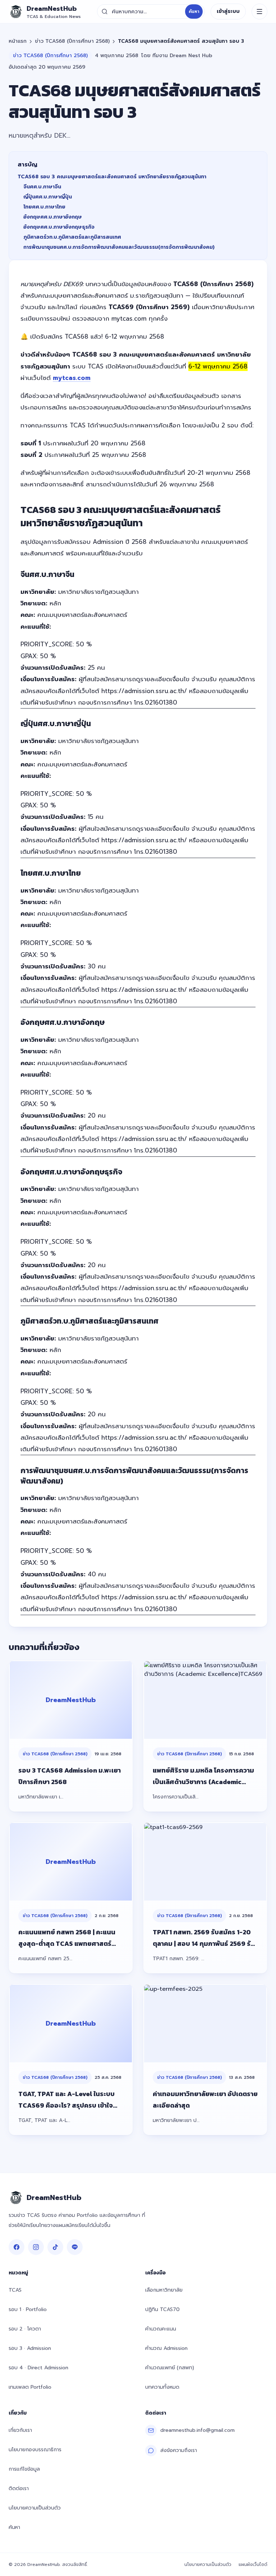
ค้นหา (194, 12)
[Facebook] (17, 2247)
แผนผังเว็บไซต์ (253, 2564)
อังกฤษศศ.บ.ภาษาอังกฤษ (53, 217)
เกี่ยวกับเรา (20, 2430)
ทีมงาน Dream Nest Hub (182, 56)
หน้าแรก (18, 41)
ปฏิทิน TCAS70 (162, 2309)
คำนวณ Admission (166, 2348)
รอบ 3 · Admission (30, 2348)
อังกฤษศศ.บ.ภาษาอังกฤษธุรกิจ (59, 227)
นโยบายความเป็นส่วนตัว (35, 2508)
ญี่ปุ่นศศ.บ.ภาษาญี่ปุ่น (48, 197)
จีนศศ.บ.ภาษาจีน (42, 187)
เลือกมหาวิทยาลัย (164, 2290)
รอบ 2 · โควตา (25, 2329)
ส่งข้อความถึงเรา (179, 2450)
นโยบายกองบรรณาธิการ (35, 2450)
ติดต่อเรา (19, 2488)
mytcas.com (72, 378)
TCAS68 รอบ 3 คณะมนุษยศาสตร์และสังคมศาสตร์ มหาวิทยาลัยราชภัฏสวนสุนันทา (112, 177)
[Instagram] (36, 2247)
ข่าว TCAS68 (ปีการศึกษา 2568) (72, 41)
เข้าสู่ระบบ (228, 11)
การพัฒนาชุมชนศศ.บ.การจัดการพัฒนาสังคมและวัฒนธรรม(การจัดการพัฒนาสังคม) (119, 247)
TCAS (15, 2290)
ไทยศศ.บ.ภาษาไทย (44, 207)
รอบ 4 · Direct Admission (38, 2368)
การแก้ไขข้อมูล (24, 2469)
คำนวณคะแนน (161, 2329)
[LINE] (75, 2247)
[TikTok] (55, 2247)
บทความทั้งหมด (162, 2387)
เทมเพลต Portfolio (30, 2387)
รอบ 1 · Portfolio (28, 2309)
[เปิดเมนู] (259, 12)
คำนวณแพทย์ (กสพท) (170, 2368)
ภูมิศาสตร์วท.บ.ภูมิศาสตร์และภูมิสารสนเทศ (72, 237)
